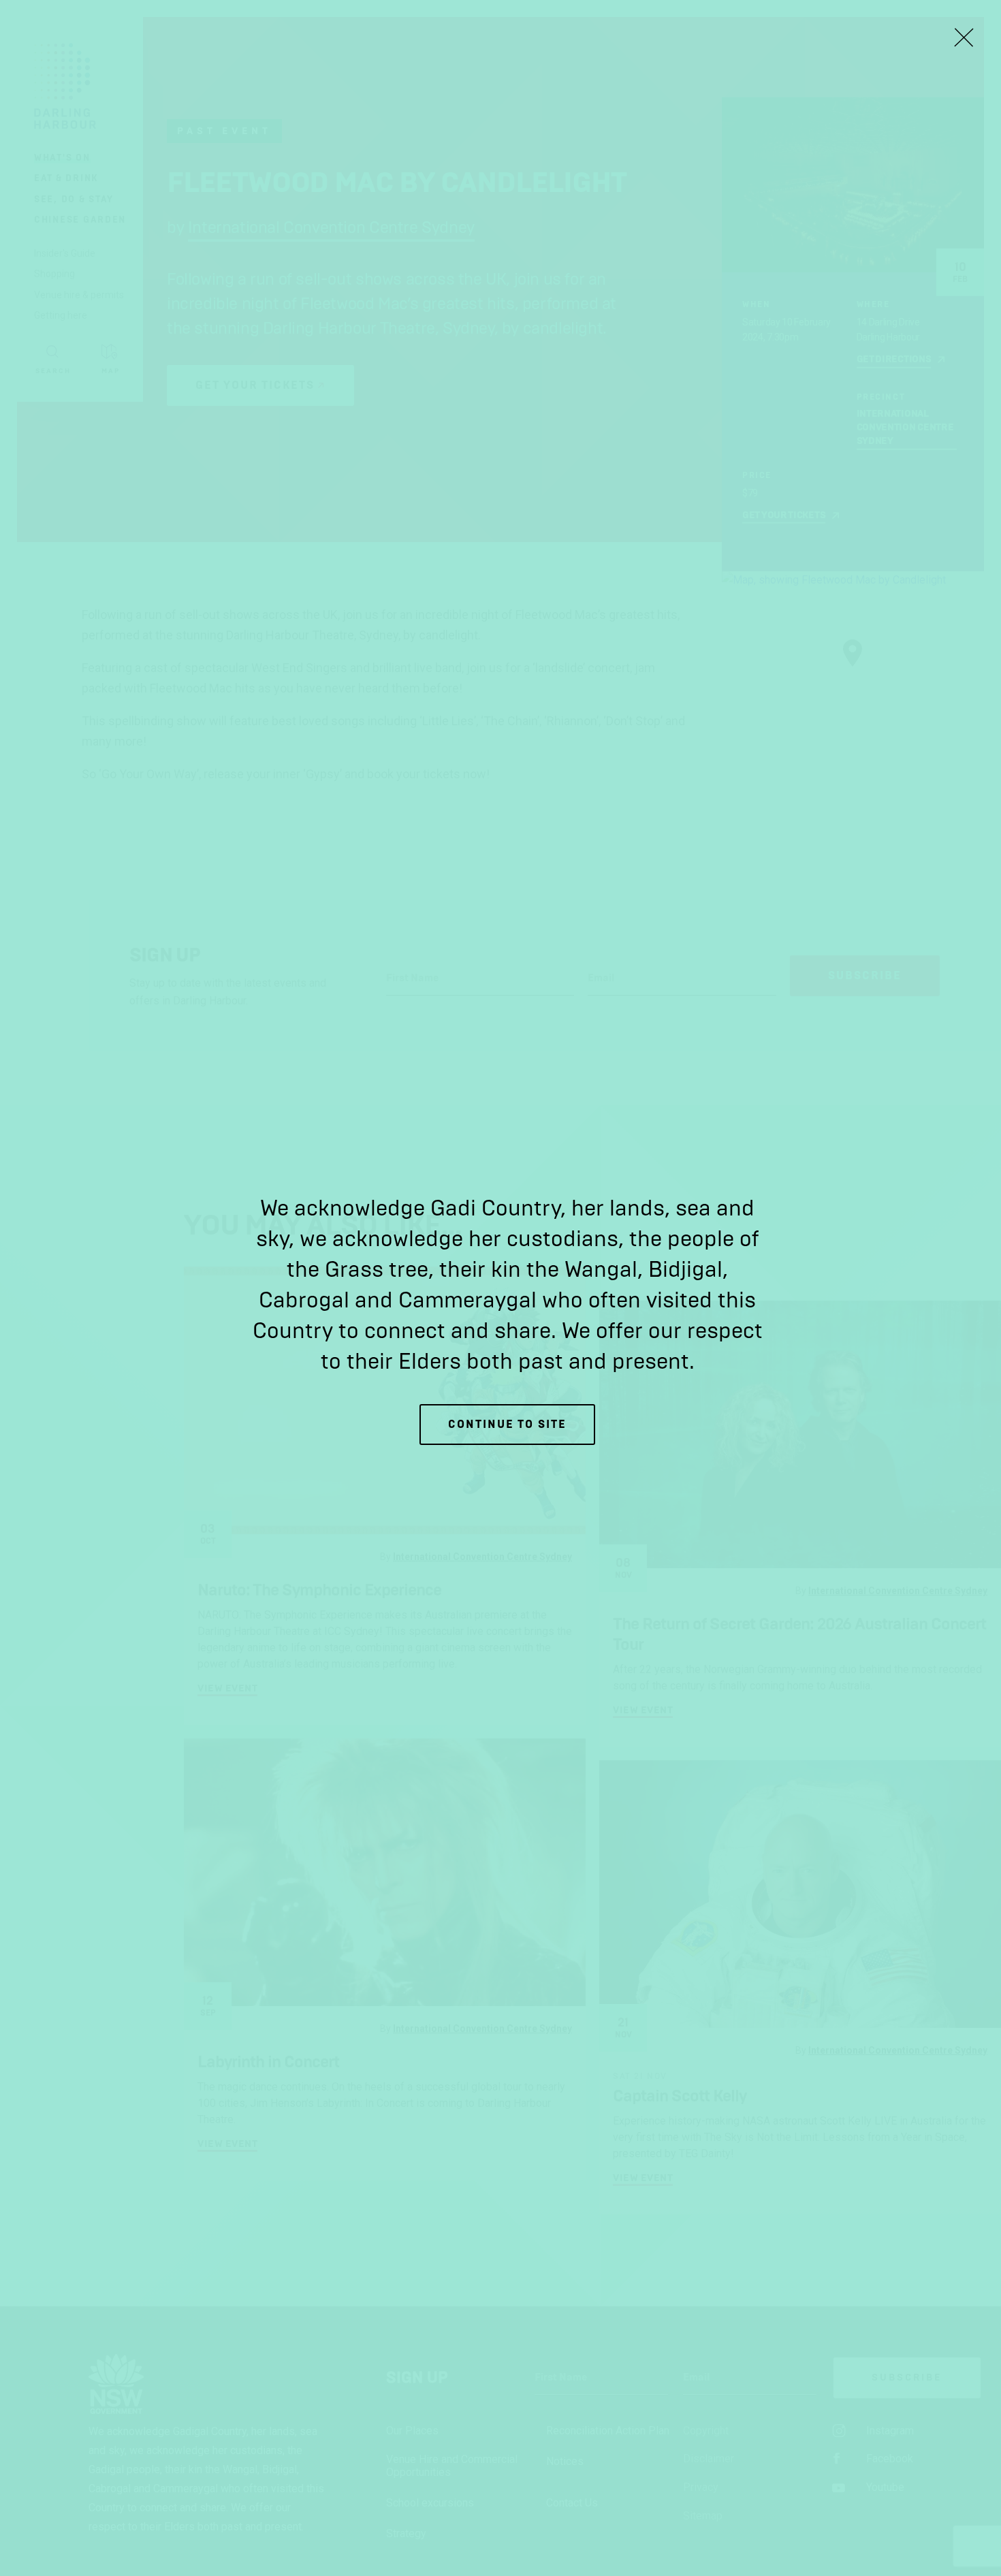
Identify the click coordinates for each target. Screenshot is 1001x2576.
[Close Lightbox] (964, 37)
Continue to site (507, 1424)
